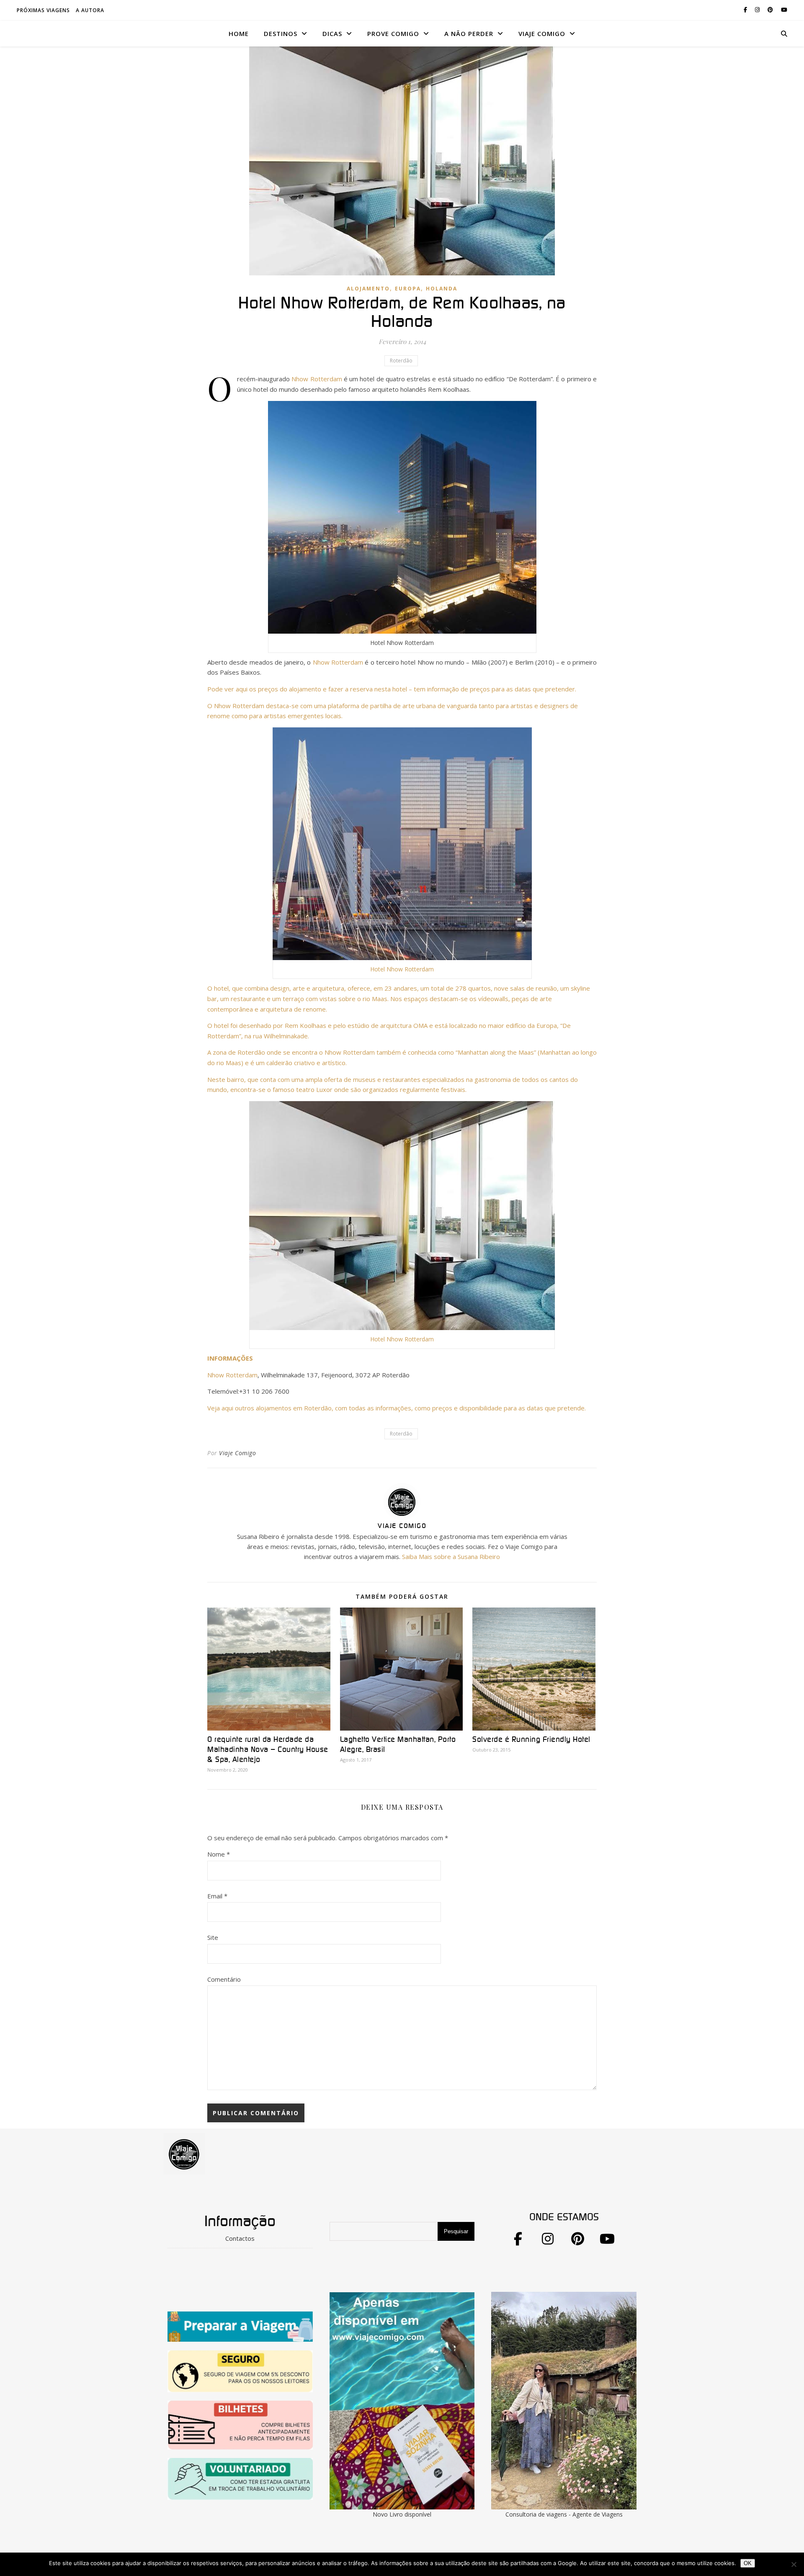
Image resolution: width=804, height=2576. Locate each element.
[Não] (794, 2564)
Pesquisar (456, 2231)
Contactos (240, 2238)
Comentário (224, 1979)
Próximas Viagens (43, 10)
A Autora (90, 10)
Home (239, 33)
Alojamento (368, 289)
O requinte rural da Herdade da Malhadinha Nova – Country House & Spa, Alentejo (268, 1750)
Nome (219, 1854)
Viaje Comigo (237, 1453)
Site (213, 1937)
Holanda (442, 289)
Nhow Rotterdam (317, 379)
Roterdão (401, 361)
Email (217, 1896)
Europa (408, 289)
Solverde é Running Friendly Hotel (531, 1740)
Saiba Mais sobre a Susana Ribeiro (451, 1556)
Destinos (281, 33)
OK (748, 2563)
